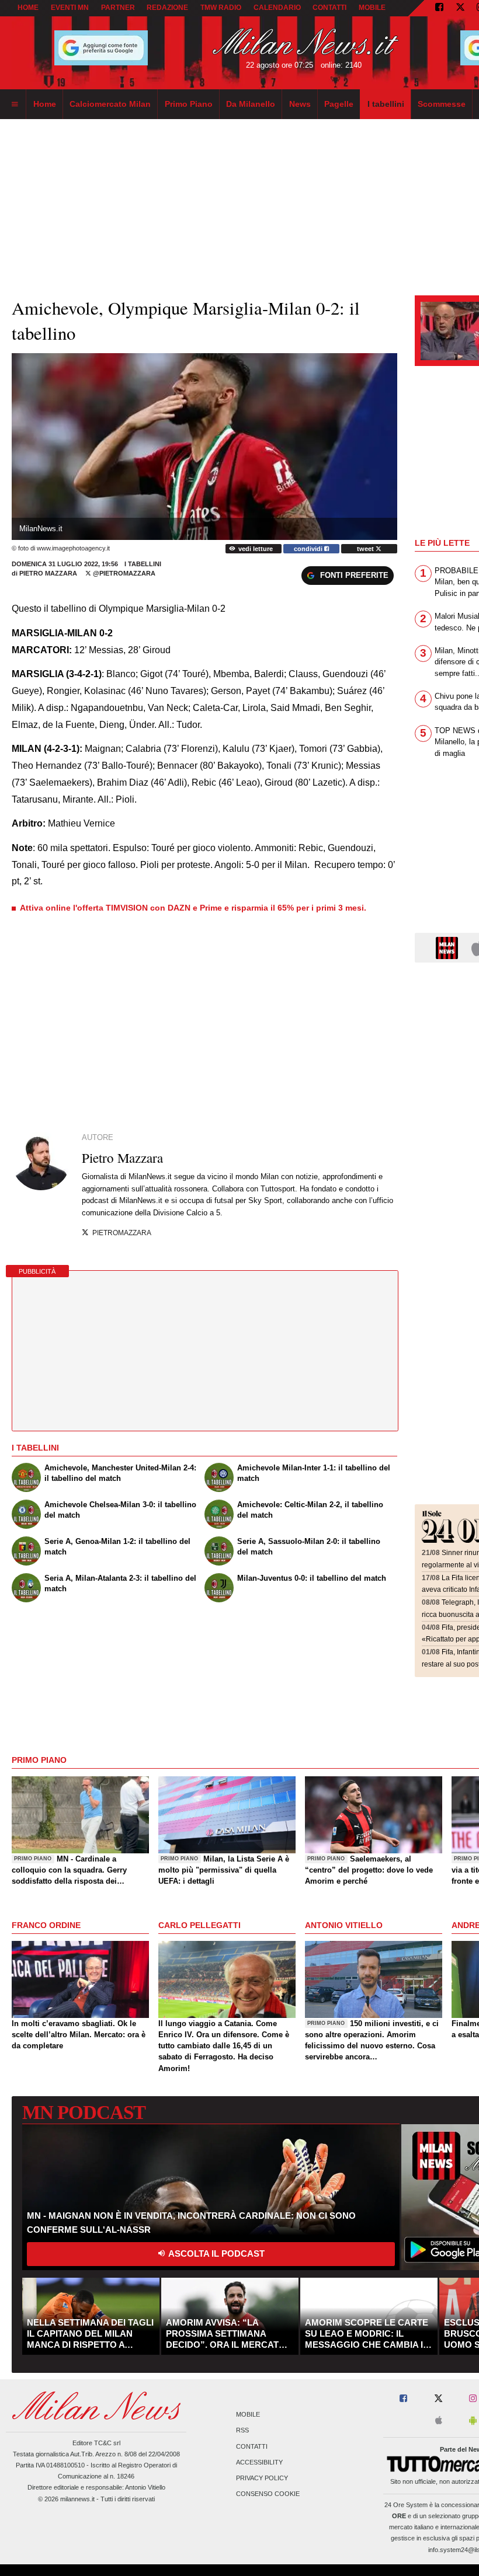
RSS (242, 2431)
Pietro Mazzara (48, 573)
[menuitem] (15, 104)
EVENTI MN (70, 8)
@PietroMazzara (123, 573)
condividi (309, 549)
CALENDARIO (277, 8)
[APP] (449, 947)
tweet (366, 549)
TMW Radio (221, 8)
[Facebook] (439, 8)
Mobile (248, 2415)
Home (28, 8)
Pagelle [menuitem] (339, 104)
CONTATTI (329, 8)
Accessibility (259, 2462)
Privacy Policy (262, 2478)
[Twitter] (460, 8)
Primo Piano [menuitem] (189, 104)
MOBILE (372, 8)
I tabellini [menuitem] (386, 104)
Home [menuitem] (45, 104)
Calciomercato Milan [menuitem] (110, 104)
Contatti (252, 2446)
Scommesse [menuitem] (442, 104)
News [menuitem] (300, 104)
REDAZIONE (167, 8)
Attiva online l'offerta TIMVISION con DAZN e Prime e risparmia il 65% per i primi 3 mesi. (193, 908)
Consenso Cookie (268, 2494)
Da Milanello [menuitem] (251, 104)
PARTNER (118, 8)
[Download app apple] (439, 2421)
